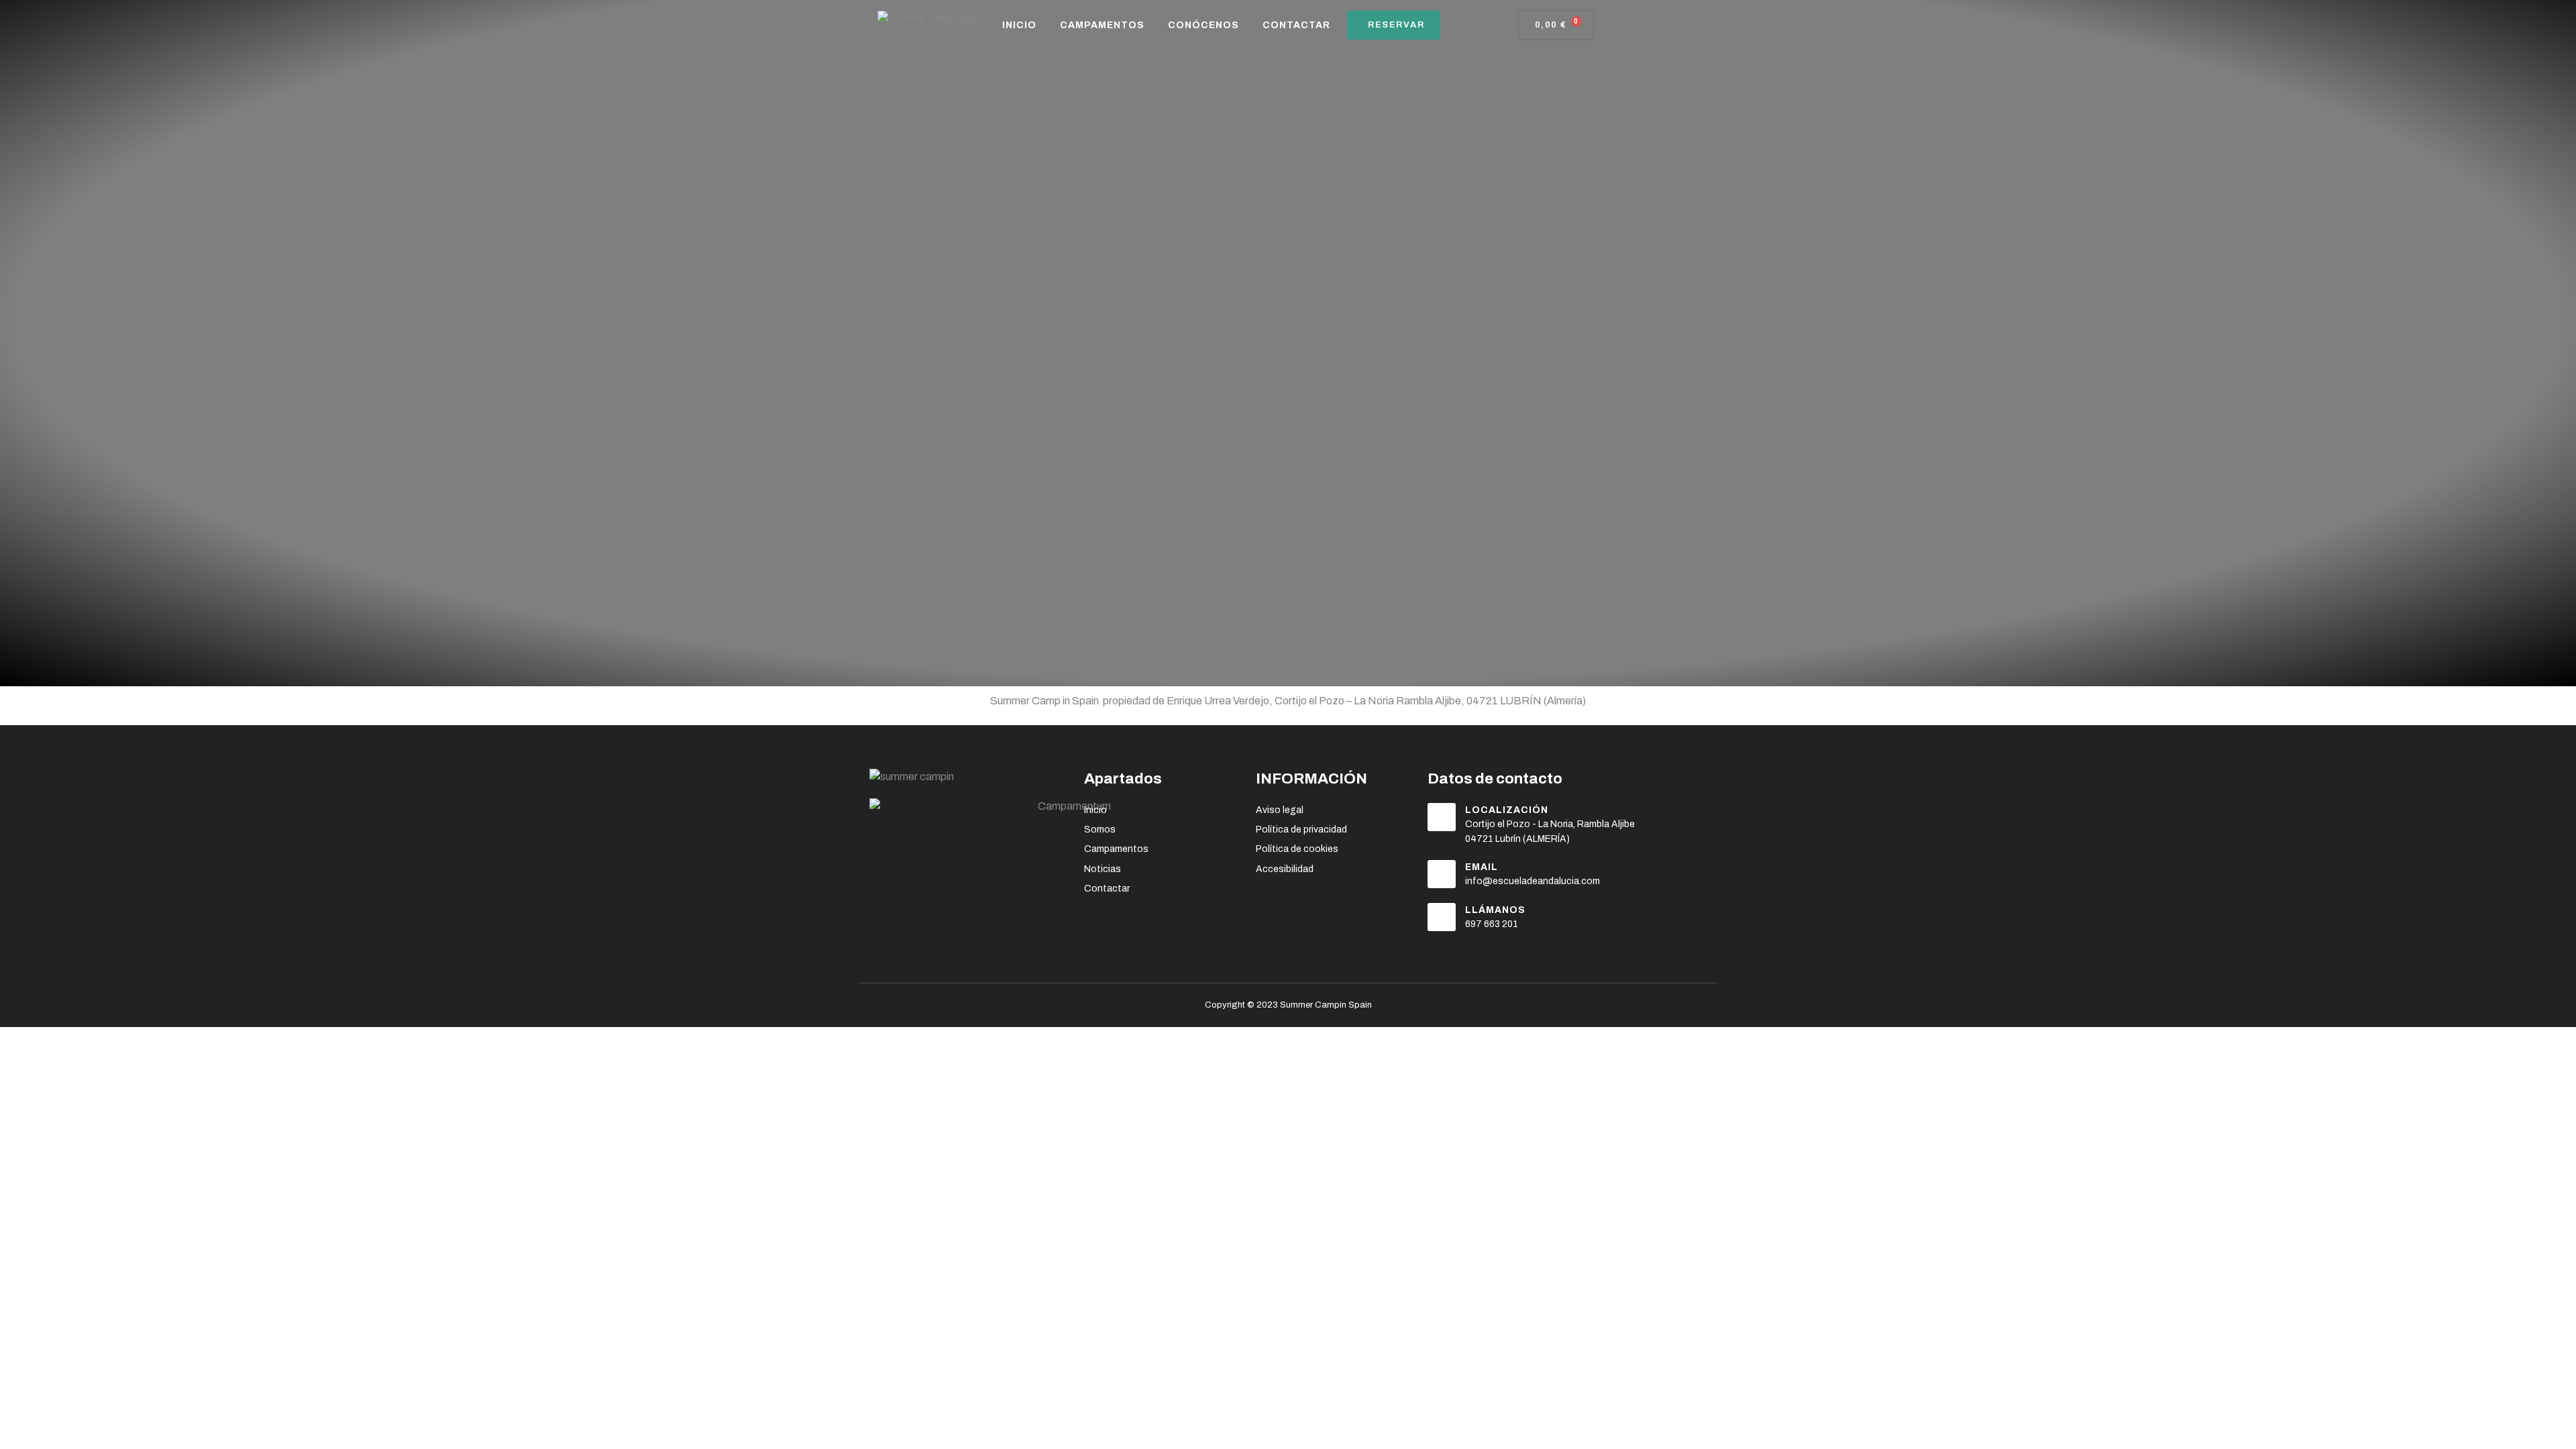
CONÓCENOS (1203, 25)
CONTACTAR (1296, 25)
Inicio (1019, 25)
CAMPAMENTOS (1102, 25)
